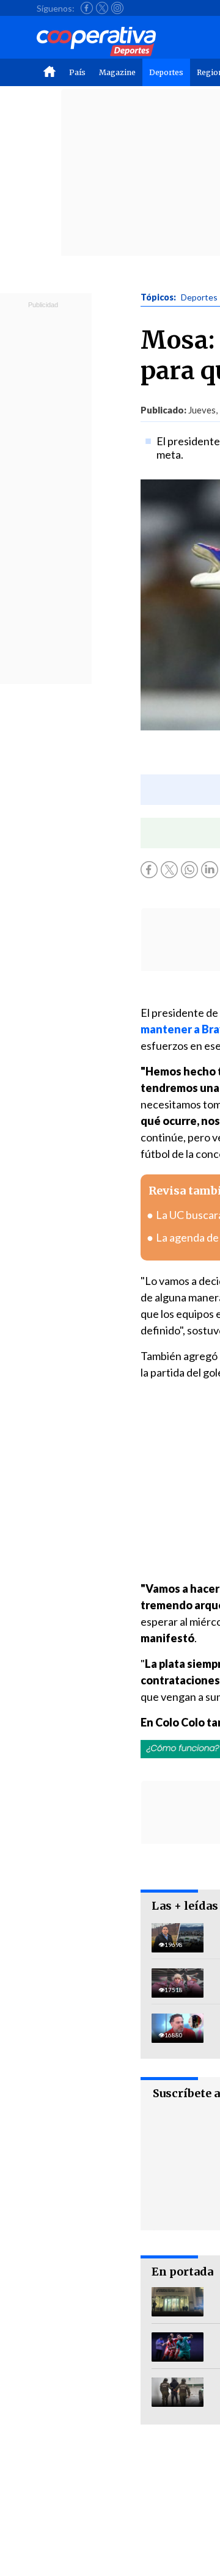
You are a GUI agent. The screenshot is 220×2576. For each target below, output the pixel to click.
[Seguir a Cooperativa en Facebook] (87, 8)
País (77, 72)
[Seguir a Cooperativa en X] (102, 8)
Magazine (117, 72)
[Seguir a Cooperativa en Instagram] (117, 8)
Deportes (166, 72)
